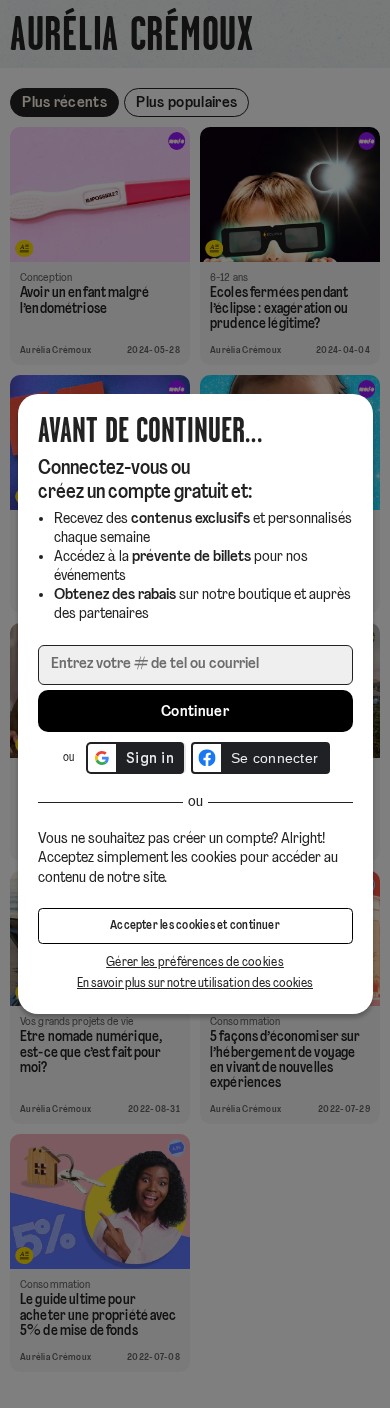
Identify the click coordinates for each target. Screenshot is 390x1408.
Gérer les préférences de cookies (195, 962)
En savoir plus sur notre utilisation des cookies (195, 983)
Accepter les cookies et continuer (195, 926)
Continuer (195, 712)
